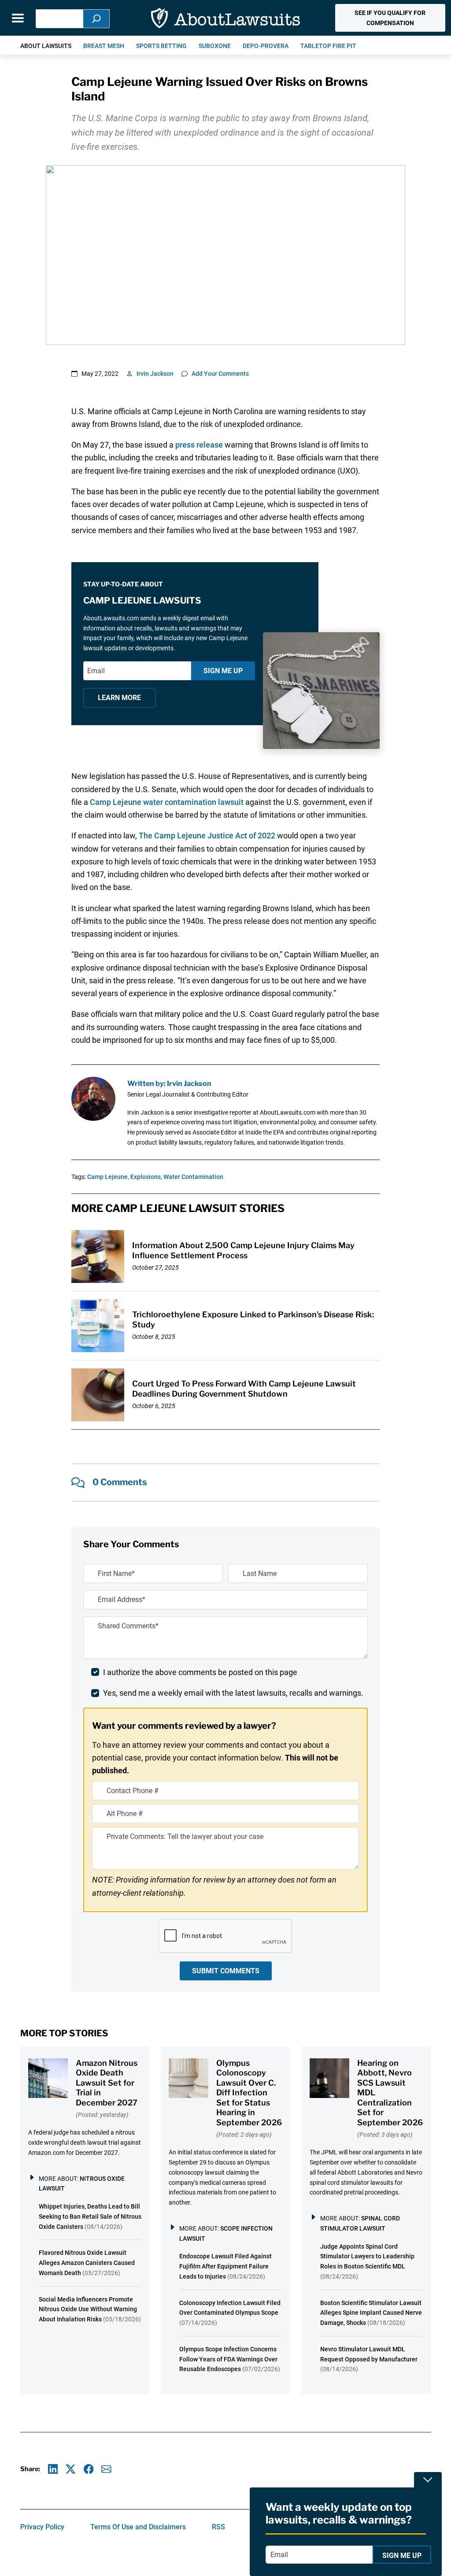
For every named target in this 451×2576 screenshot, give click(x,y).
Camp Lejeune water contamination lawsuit (167, 802)
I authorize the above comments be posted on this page (200, 1672)
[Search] (96, 19)
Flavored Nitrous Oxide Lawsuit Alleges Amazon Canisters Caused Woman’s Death (87, 2263)
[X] (71, 2469)
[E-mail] (106, 2469)
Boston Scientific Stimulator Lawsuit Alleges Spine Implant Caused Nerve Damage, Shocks (371, 2313)
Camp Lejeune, (108, 1177)
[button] (390, 18)
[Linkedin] (53, 2469)
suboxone (215, 46)
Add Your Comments (220, 374)
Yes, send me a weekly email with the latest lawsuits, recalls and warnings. (233, 1693)
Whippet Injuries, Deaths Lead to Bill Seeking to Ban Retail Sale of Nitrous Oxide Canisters (90, 2216)
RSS (218, 2527)
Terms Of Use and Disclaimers (138, 2527)
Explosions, (146, 1177)
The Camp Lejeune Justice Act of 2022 (207, 836)
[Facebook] (89, 2469)
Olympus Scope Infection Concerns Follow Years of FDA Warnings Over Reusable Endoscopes (228, 2359)
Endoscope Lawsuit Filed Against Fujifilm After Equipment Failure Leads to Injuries (225, 2266)
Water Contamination (193, 1177)
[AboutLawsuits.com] (225, 18)
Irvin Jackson (155, 374)
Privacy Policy (42, 2527)
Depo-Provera (266, 46)
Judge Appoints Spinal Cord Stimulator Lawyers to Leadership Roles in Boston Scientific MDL (367, 2257)
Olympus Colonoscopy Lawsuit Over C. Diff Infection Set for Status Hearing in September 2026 (249, 2093)
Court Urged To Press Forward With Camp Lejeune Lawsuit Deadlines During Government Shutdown (244, 1389)
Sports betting (161, 46)
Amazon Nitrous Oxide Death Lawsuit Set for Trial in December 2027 (107, 2083)
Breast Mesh (104, 46)
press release (199, 445)
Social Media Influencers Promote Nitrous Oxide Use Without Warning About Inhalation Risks (88, 2309)
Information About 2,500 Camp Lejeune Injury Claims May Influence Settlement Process (243, 1250)
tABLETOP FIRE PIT (328, 46)
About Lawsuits (46, 46)
